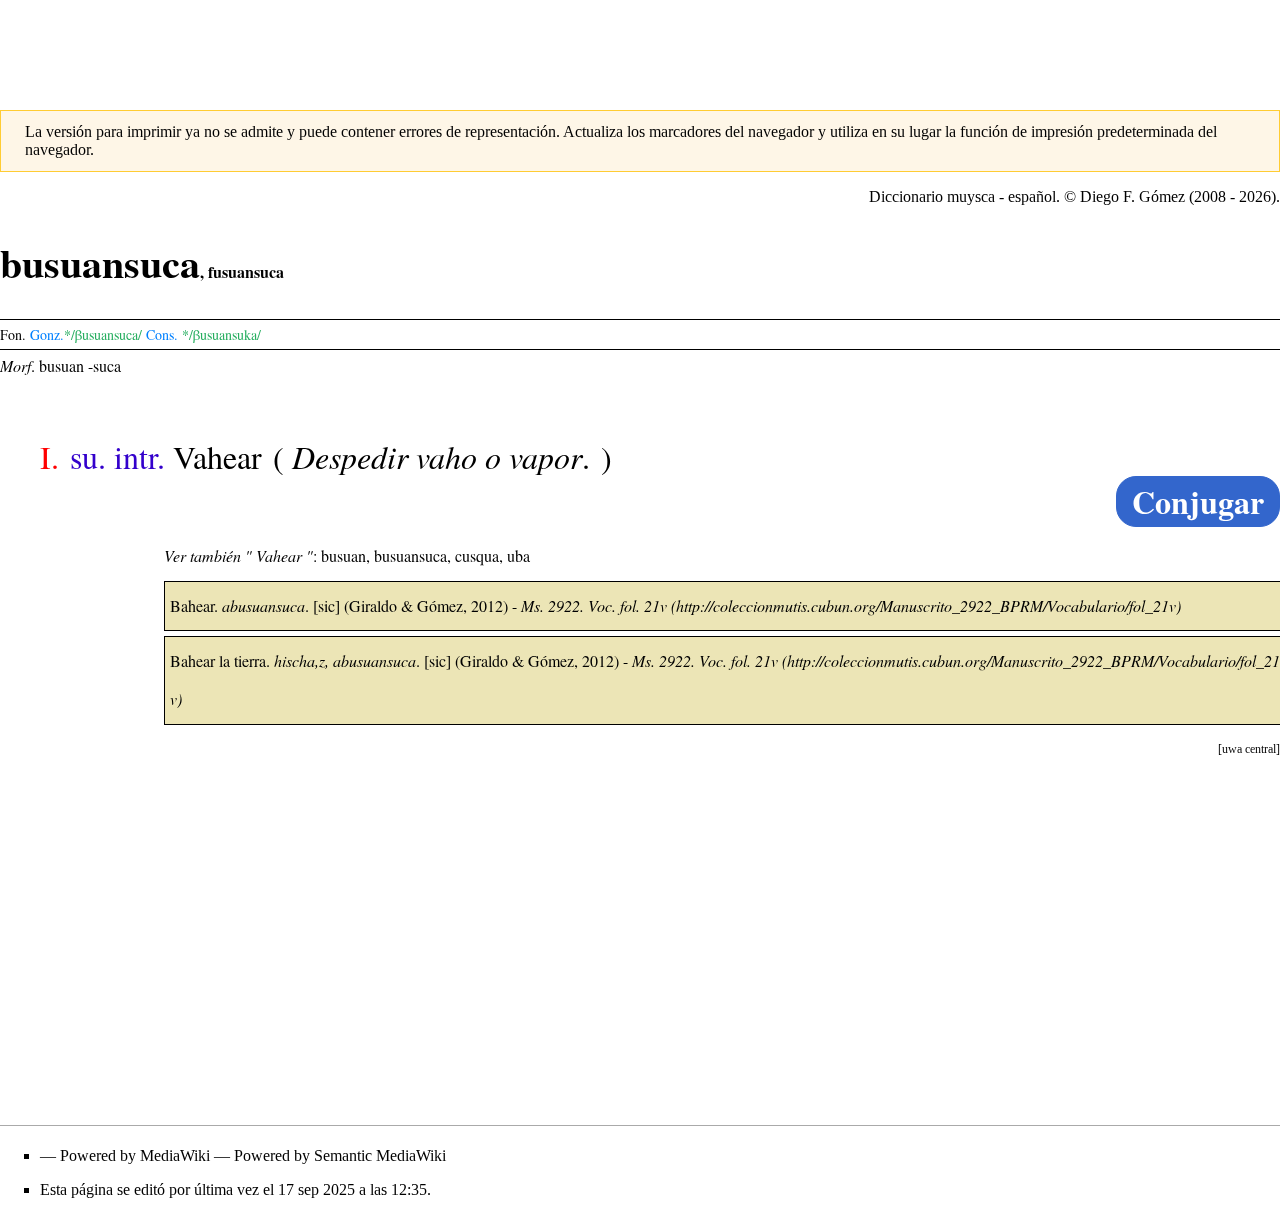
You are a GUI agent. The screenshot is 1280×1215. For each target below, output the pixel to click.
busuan (61, 365)
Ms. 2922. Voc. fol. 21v (594, 605)
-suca (104, 365)
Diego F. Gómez (1132, 196)
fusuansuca (246, 271)
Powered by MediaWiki (135, 1155)
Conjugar (1198, 501)
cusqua (477, 555)
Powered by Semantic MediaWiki (340, 1155)
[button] (1249, 749)
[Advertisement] (640, 45)
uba (518, 555)
